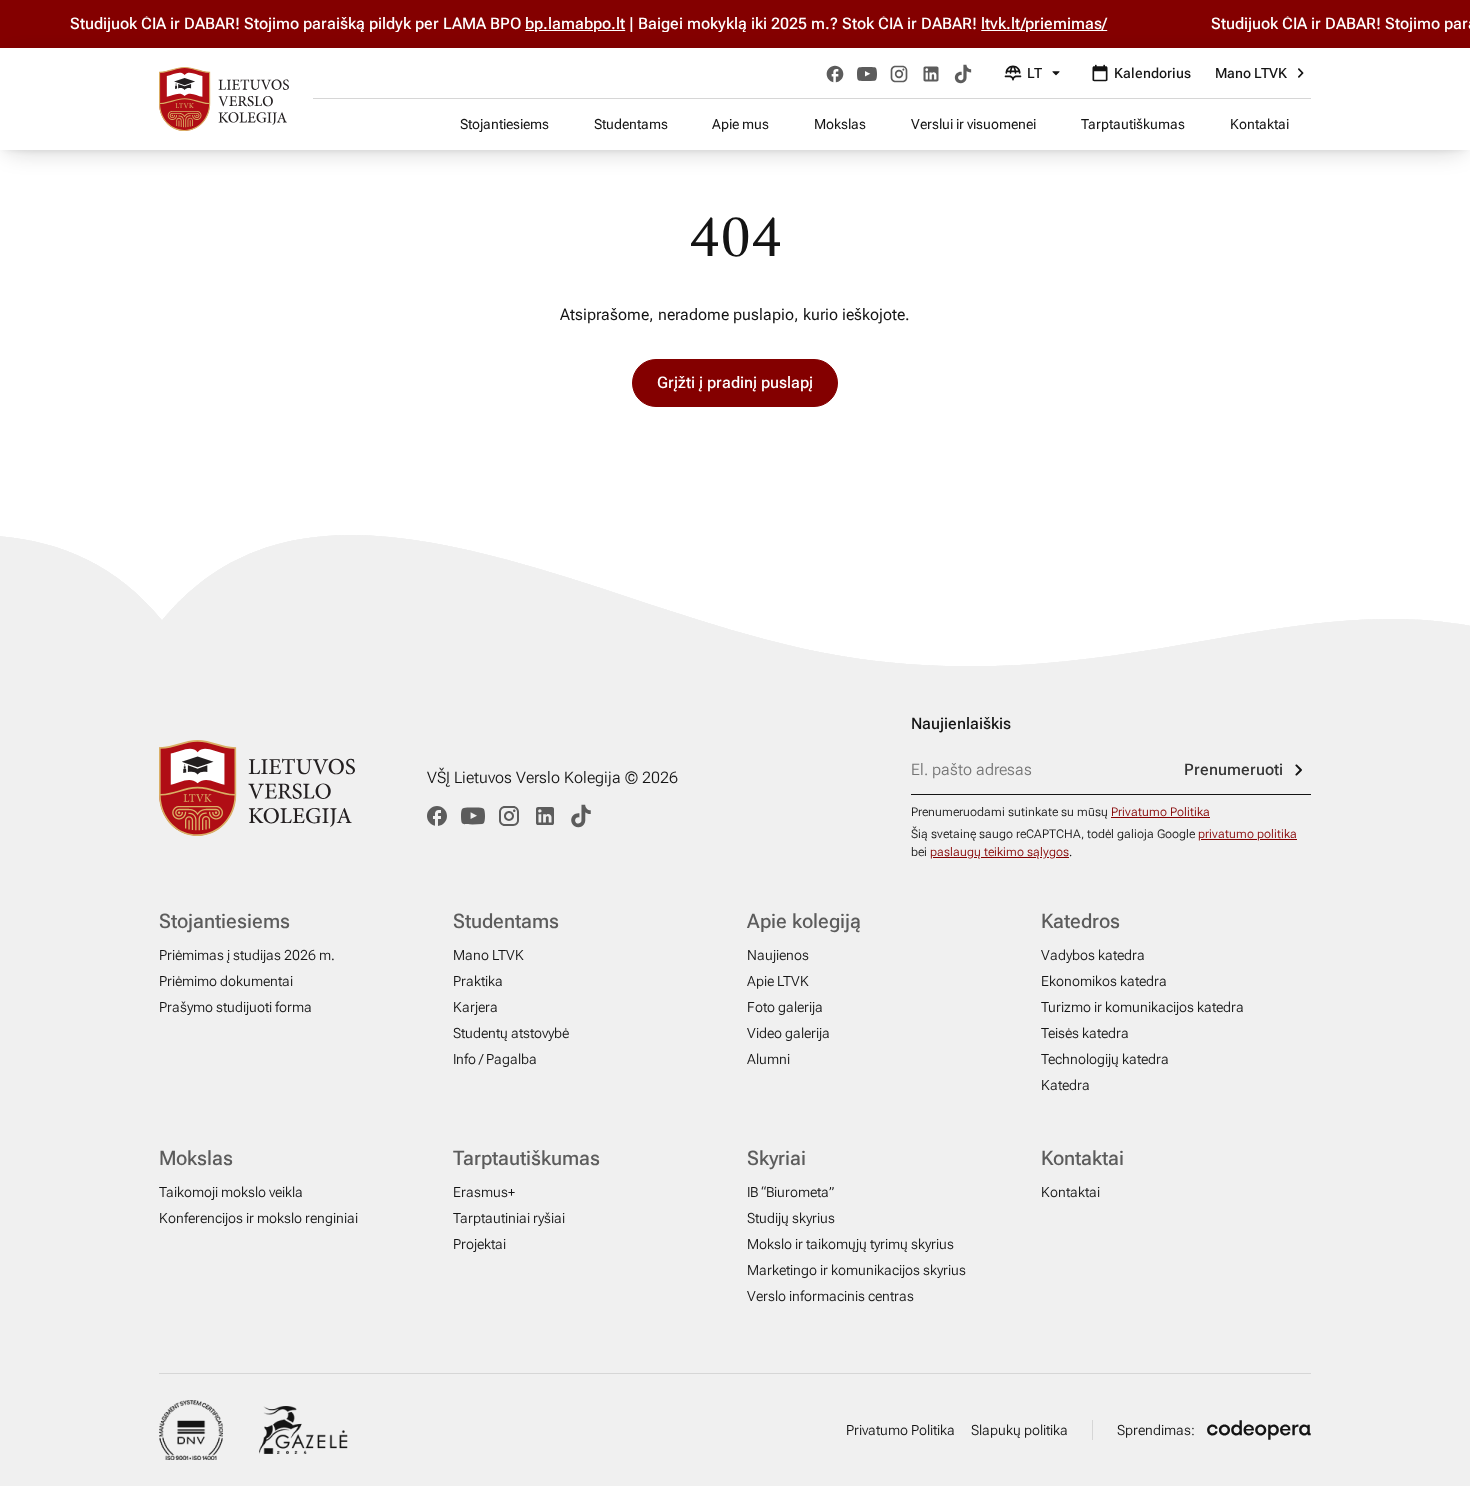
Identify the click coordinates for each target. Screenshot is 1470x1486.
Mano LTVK (1251, 73)
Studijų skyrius (791, 1218)
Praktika (478, 981)
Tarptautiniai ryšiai (509, 1218)
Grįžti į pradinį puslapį (735, 382)
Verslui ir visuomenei (973, 124)
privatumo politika (1247, 834)
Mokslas (840, 124)
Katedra (1065, 1085)
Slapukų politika (1019, 1430)
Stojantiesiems (504, 124)
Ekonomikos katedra (1104, 981)
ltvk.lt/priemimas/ (1024, 23)
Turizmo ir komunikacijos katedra (1142, 1007)
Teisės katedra (1085, 1033)
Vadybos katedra (1093, 955)
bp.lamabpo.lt (555, 23)
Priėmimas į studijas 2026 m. (247, 955)
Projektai (479, 1244)
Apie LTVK (778, 981)
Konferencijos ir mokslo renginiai (258, 1218)
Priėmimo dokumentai (226, 981)
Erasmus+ (484, 1192)
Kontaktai (1259, 124)
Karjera (475, 1007)
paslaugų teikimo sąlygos (999, 852)
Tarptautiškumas (1133, 124)
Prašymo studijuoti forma (235, 1007)
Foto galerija (785, 1007)
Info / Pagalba (495, 1059)
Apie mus (740, 124)
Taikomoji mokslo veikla (231, 1192)
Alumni (768, 1059)
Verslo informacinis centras (830, 1296)
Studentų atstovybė (511, 1033)
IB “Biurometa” (790, 1192)
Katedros (1080, 921)
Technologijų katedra (1105, 1059)
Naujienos (778, 955)
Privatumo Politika (1160, 812)
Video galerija (788, 1033)
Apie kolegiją (804, 921)
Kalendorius (1152, 73)
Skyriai (776, 1158)
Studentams (631, 124)
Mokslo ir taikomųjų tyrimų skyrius (850, 1244)
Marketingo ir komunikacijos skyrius (856, 1270)
